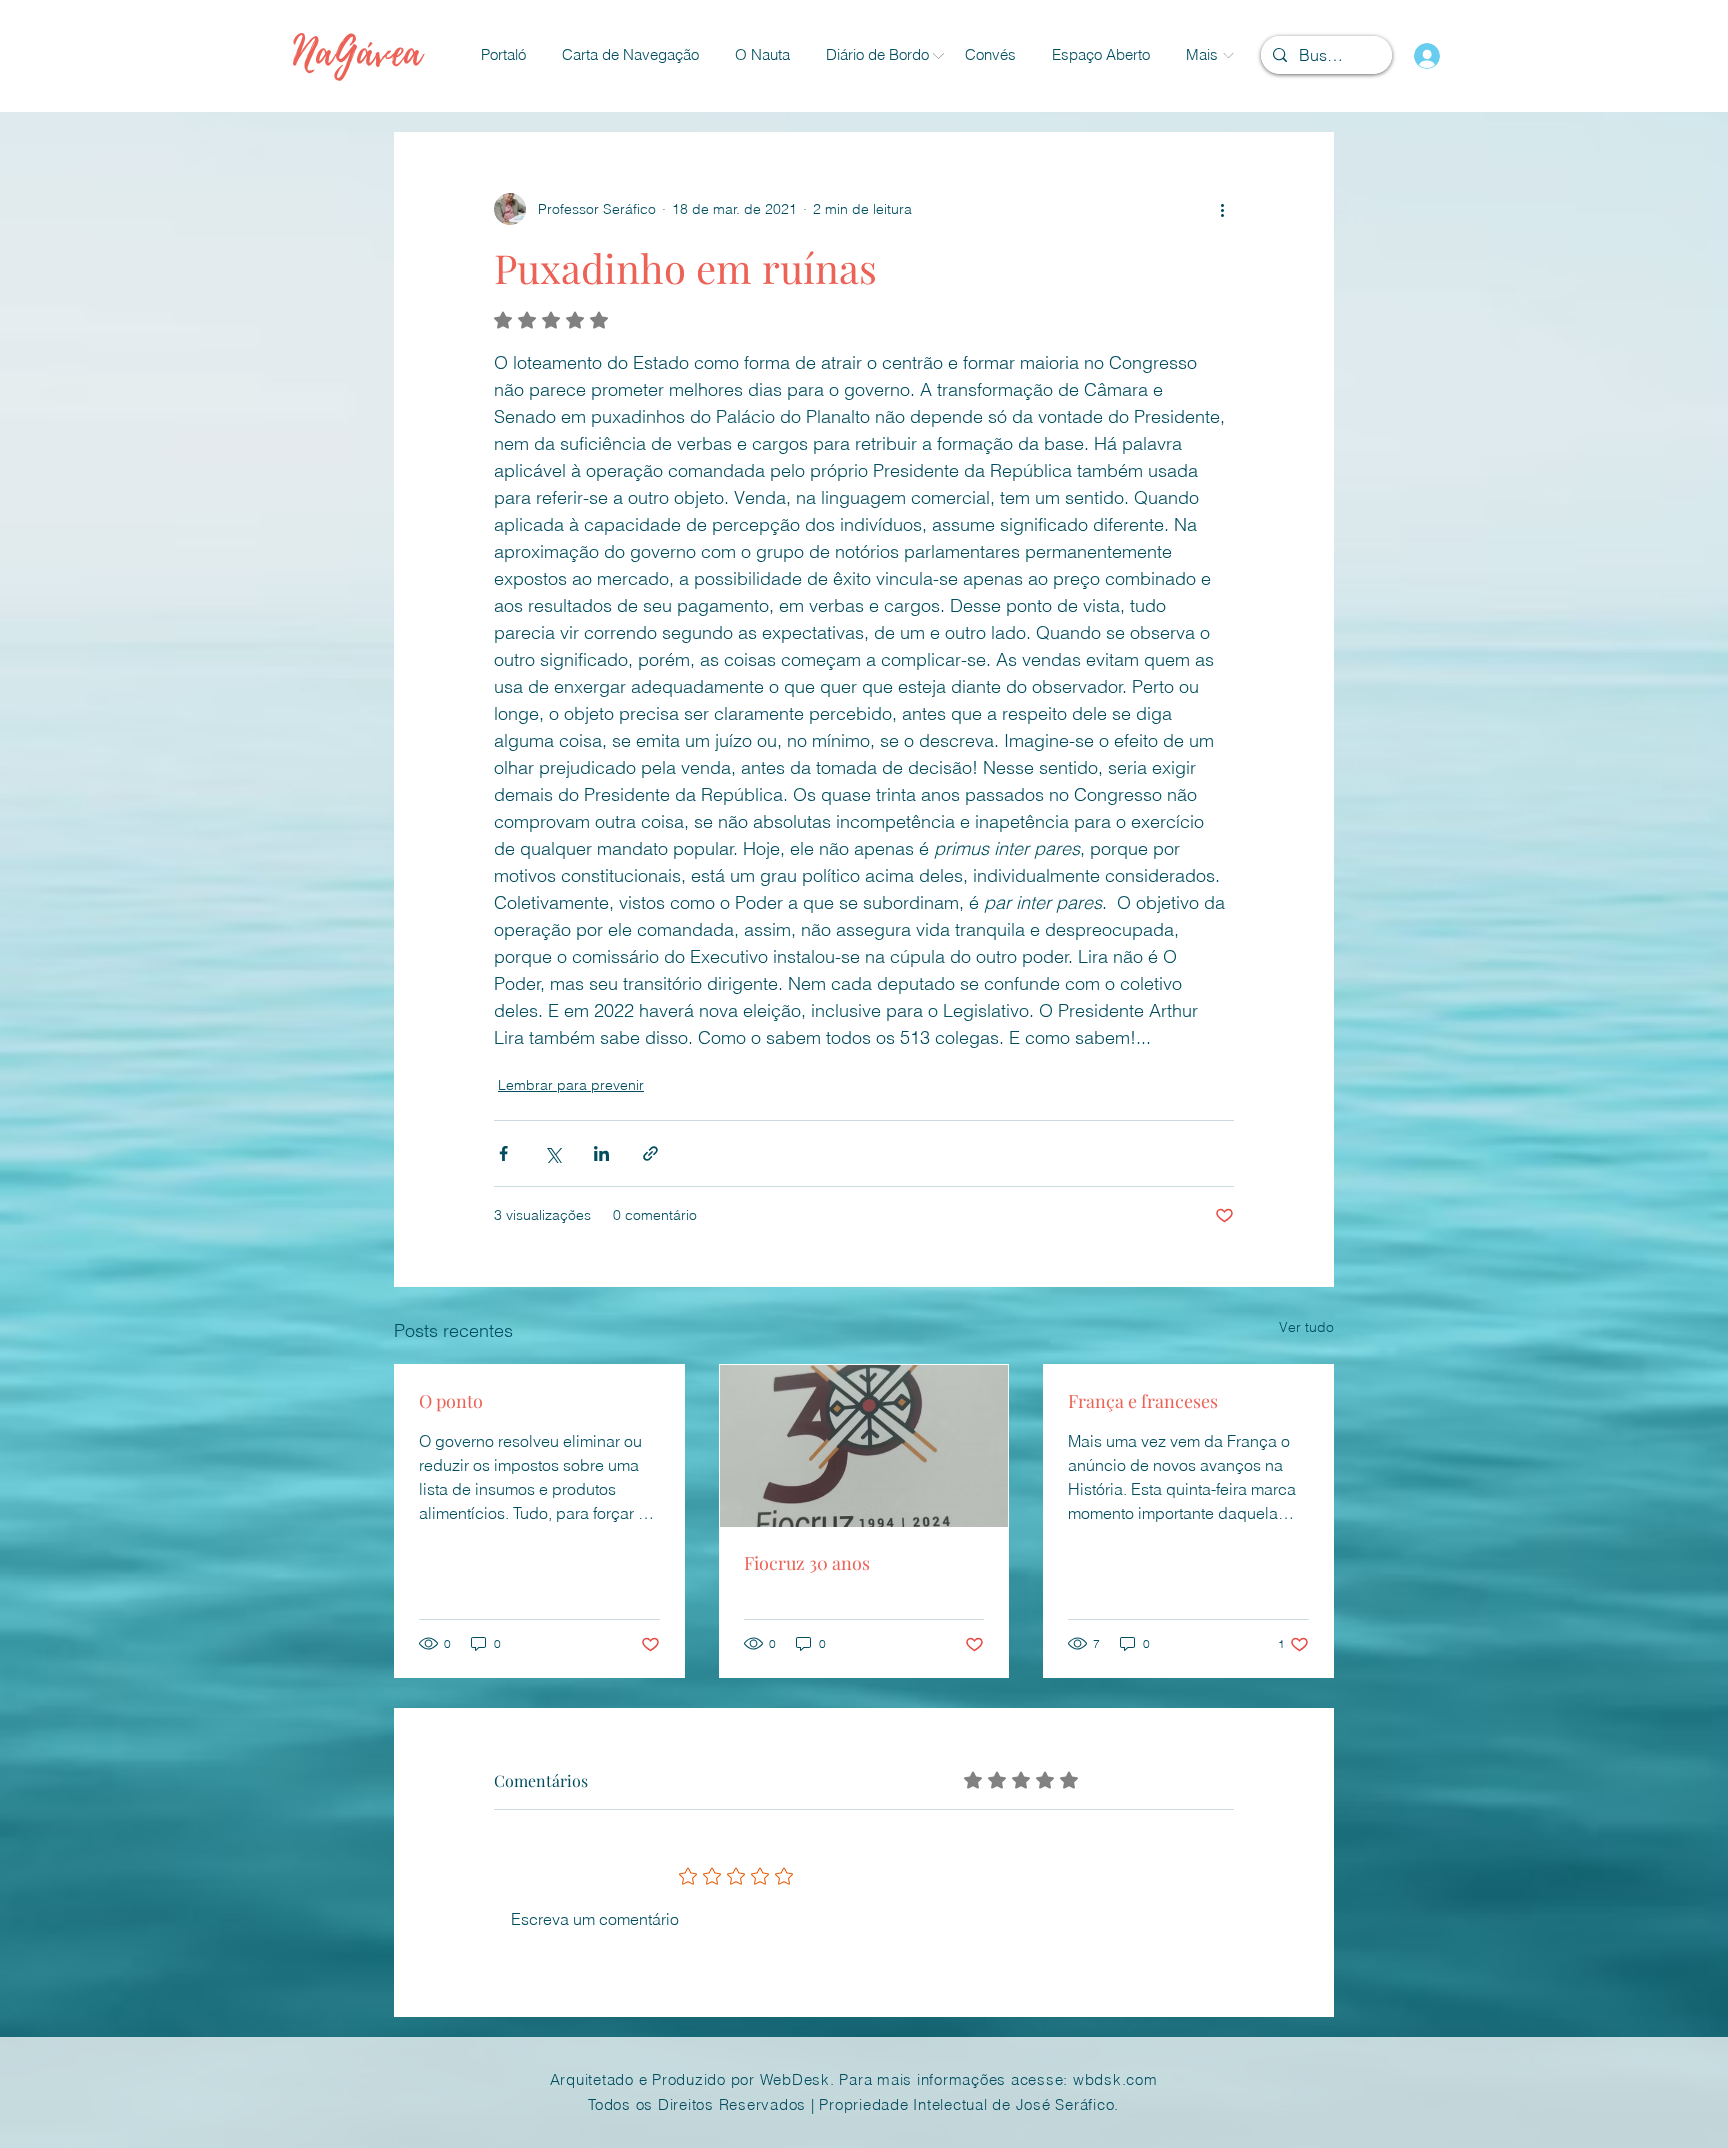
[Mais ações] (1222, 209)
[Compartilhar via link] (650, 1153)
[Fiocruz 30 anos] (864, 1446)
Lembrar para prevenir (571, 1085)
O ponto (451, 1401)
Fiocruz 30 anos (807, 1563)
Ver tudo (1306, 1327)
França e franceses (1143, 1401)
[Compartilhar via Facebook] (503, 1153)
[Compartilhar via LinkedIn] (601, 1153)
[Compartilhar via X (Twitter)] (552, 1153)
